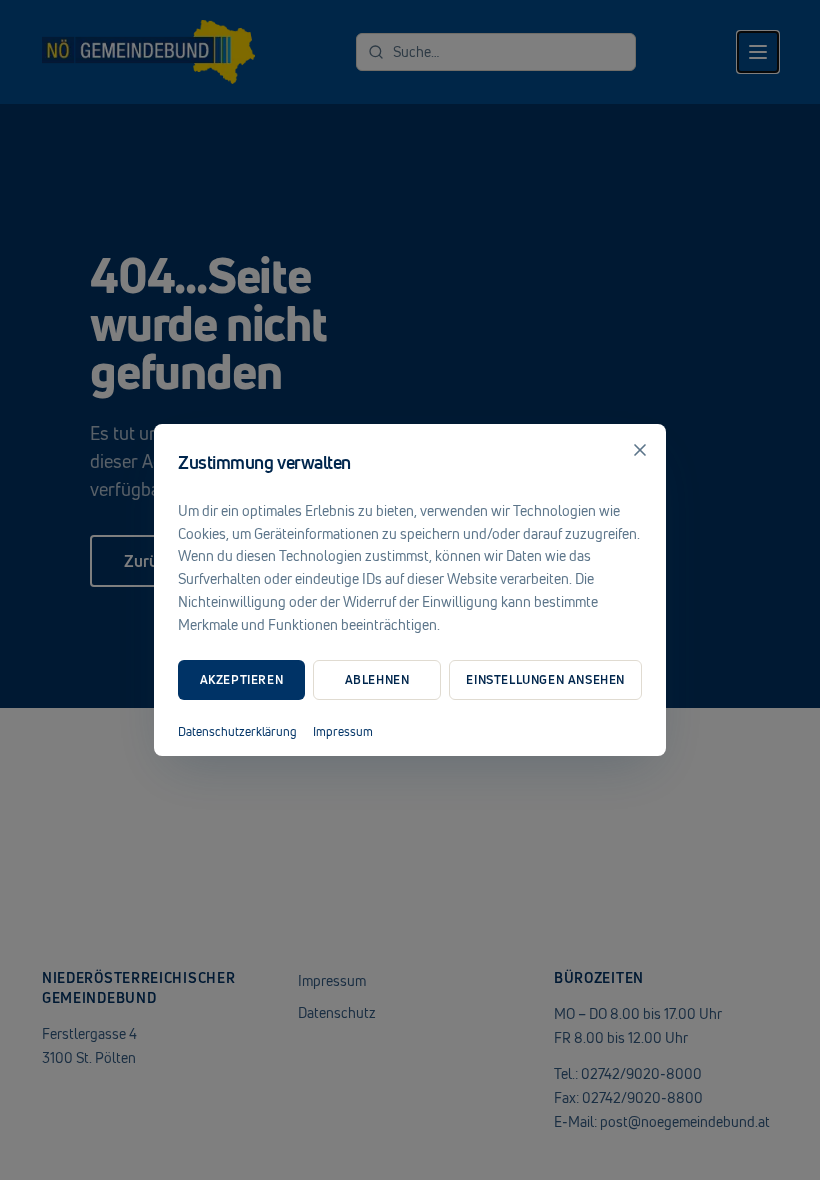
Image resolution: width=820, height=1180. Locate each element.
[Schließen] (640, 450)
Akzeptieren (242, 679)
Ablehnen (377, 679)
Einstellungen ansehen (545, 679)
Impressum (343, 732)
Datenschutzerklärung (237, 732)
